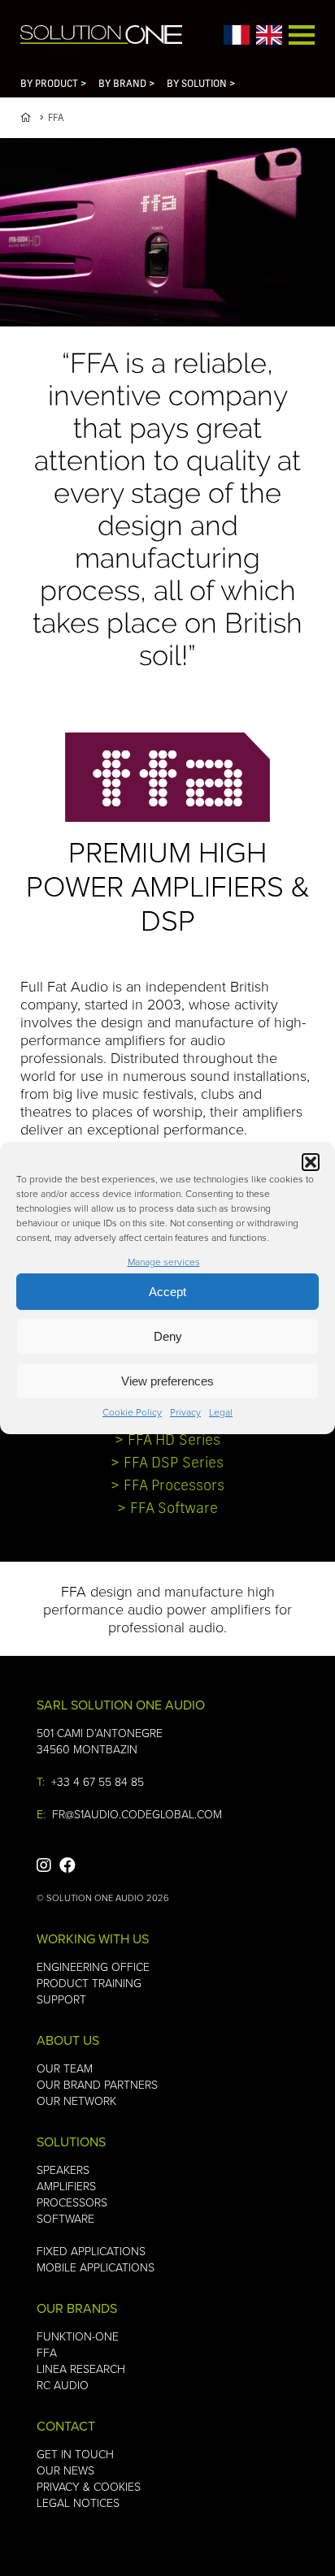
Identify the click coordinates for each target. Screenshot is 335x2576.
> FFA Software (167, 1510)
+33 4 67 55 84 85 (98, 1781)
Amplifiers (66, 2186)
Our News (65, 2470)
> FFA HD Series (167, 1441)
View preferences (167, 1381)
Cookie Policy (132, 1412)
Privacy (185, 1412)
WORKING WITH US (93, 1938)
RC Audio (63, 2385)
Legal (221, 1412)
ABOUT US (68, 2040)
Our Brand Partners (97, 2084)
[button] (311, 1162)
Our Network (76, 2101)
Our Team (65, 2068)
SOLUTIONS (71, 2142)
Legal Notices (78, 2503)
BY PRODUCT (53, 84)
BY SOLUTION (201, 84)
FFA (47, 2352)
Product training (89, 1983)
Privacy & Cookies (89, 2486)
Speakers (63, 2170)
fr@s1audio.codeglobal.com (137, 1814)
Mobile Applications (96, 2267)
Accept (167, 1292)
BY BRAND (126, 84)
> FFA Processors (167, 1487)
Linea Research (81, 2369)
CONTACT (66, 2426)
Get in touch (75, 2454)
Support (61, 1999)
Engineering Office (93, 1967)
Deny (168, 1336)
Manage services (164, 1262)
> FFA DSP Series (167, 1464)
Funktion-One (78, 2336)
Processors (72, 2202)
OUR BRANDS (77, 2308)
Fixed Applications (91, 2251)
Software (65, 2218)
